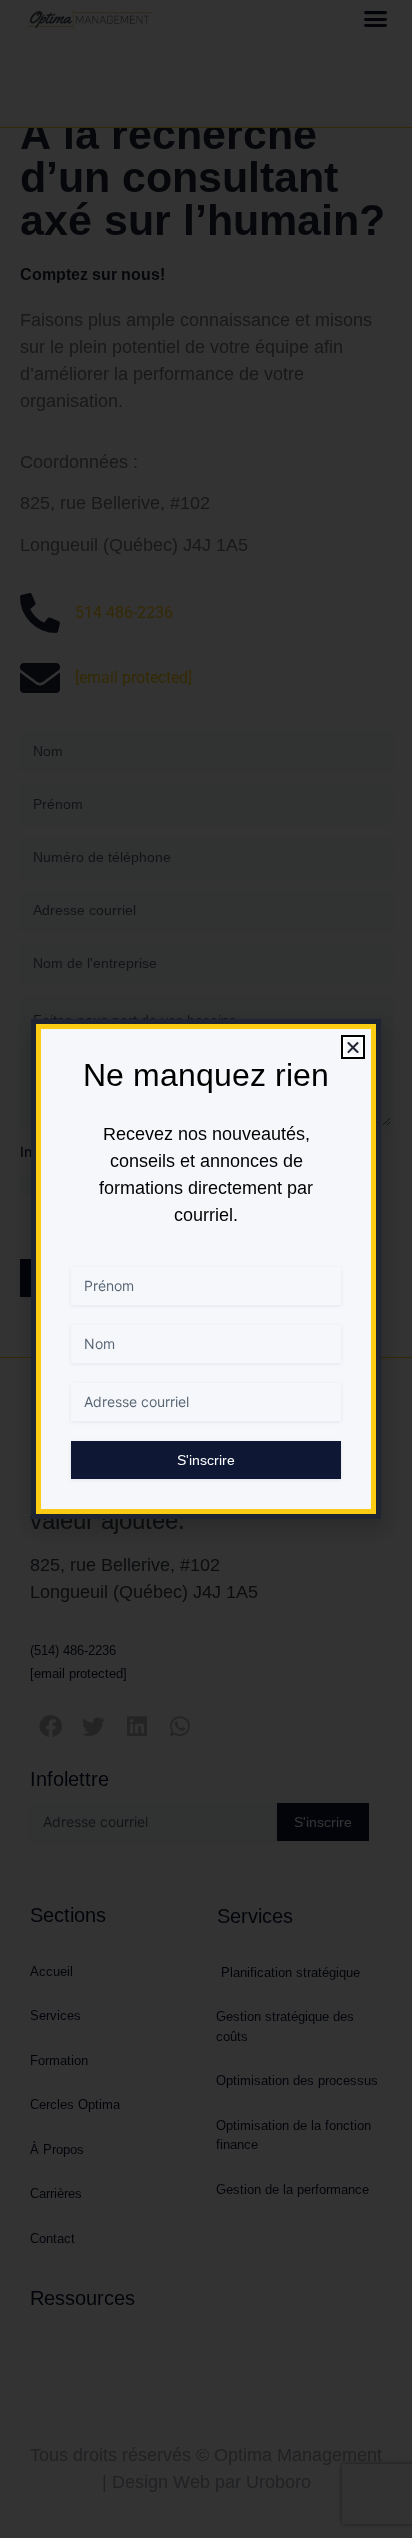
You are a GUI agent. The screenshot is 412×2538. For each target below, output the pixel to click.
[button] (353, 1047)
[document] (206, 1269)
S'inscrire (206, 1460)
